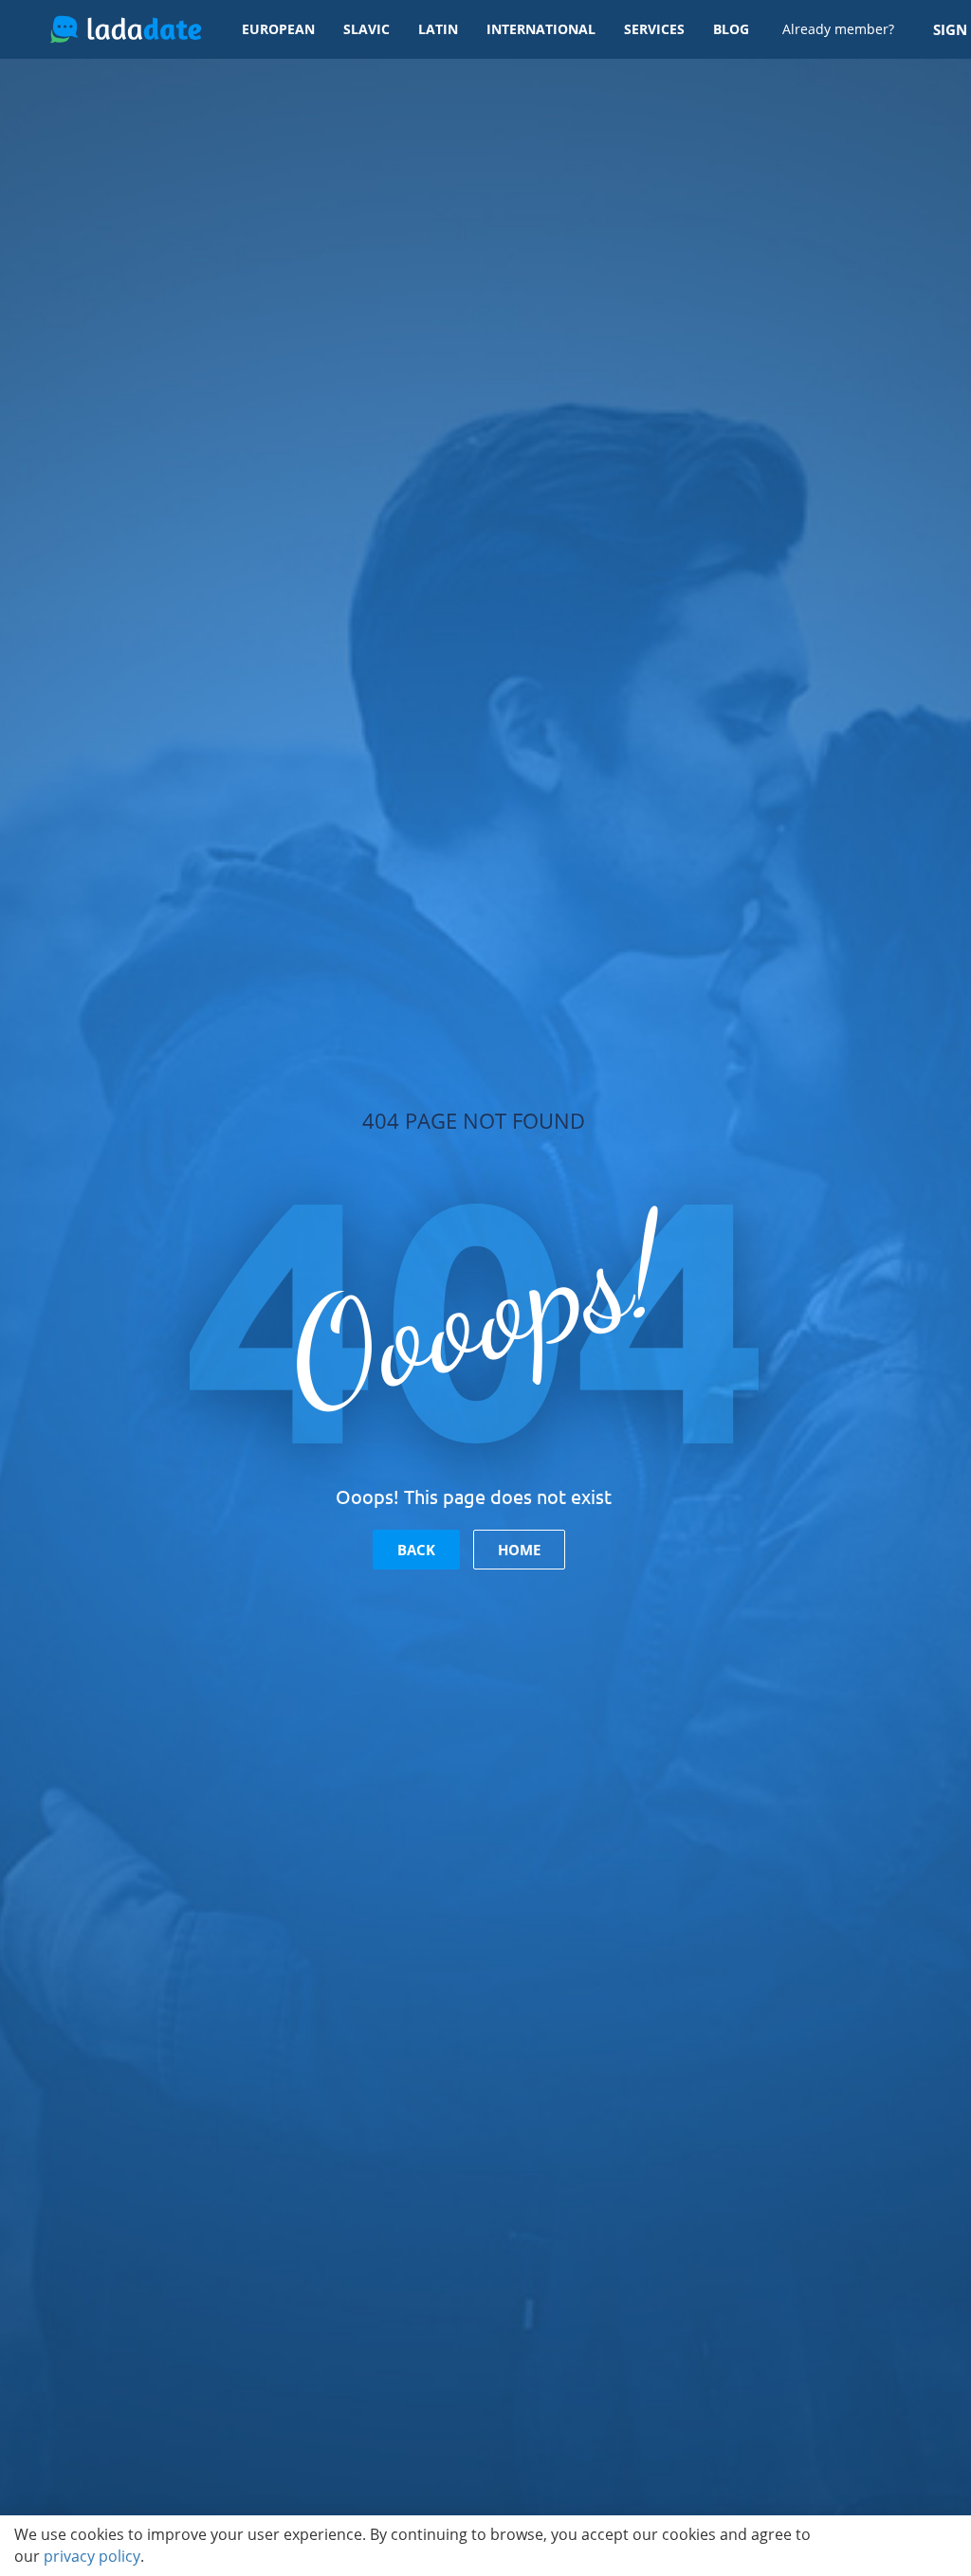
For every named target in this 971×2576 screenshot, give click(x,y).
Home (519, 1550)
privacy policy (92, 2556)
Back (416, 1550)
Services (654, 29)
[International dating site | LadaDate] (126, 29)
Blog (731, 29)
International (541, 29)
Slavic (366, 29)
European (278, 29)
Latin (438, 29)
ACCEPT (906, 2546)
